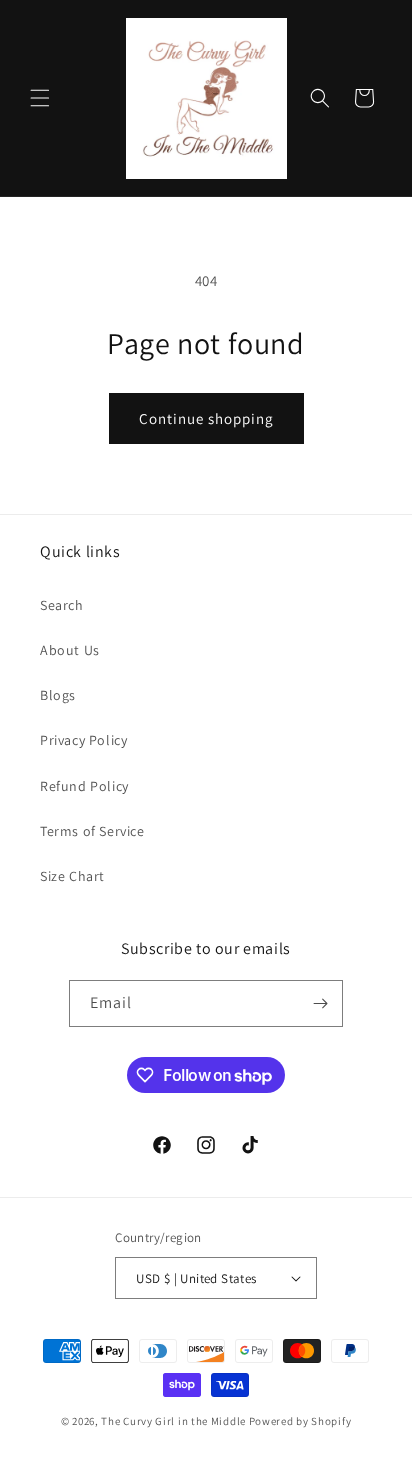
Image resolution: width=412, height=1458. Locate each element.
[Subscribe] (320, 1003)
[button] (40, 98)
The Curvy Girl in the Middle (173, 1421)
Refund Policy (84, 786)
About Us (70, 650)
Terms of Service (92, 831)
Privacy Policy (83, 740)
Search (62, 605)
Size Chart (72, 876)
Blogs (58, 695)
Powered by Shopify (300, 1421)
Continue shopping (206, 418)
